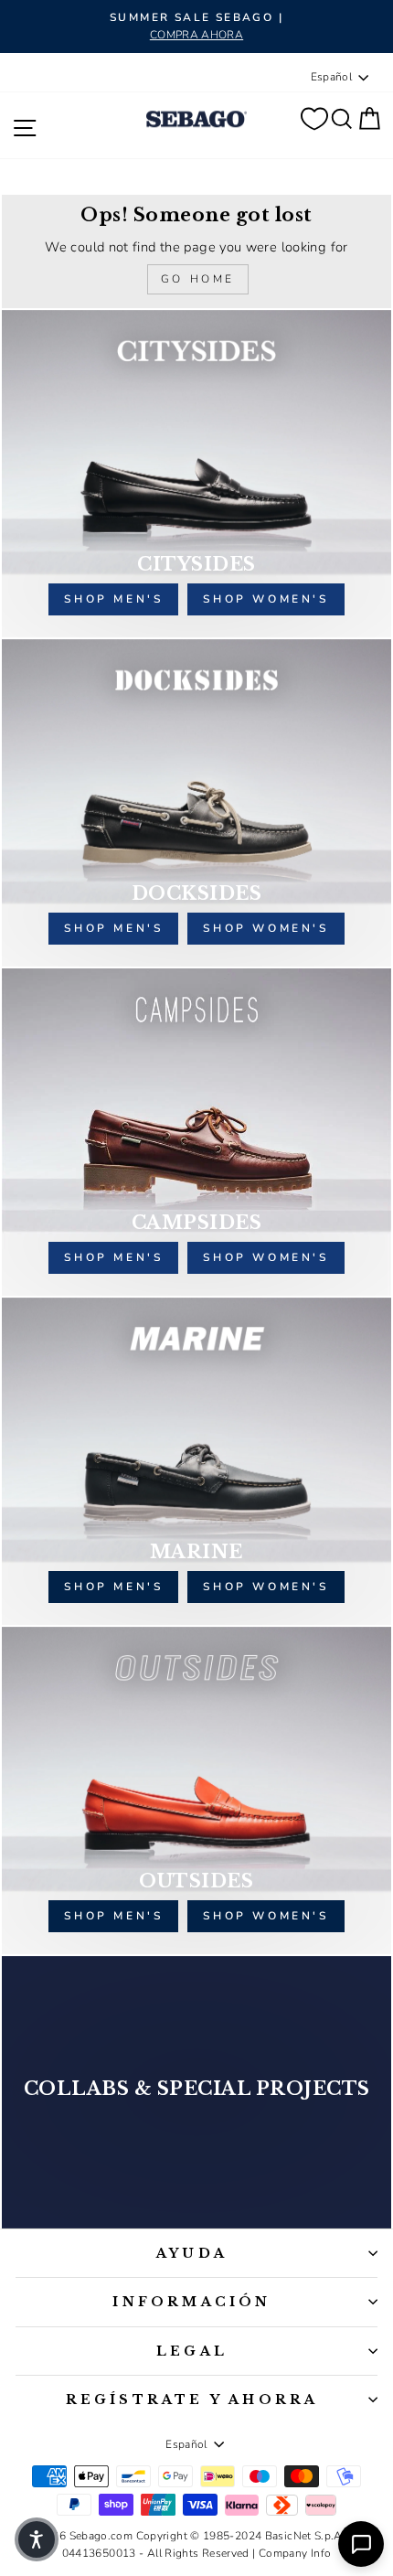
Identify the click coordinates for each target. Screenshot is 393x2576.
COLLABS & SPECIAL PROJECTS (197, 2089)
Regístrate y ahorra (192, 2400)
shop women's (266, 599)
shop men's (113, 599)
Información (191, 2302)
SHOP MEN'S (113, 1587)
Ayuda (192, 2253)
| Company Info (292, 2553)
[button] (37, 2539)
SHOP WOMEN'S (266, 1587)
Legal (192, 2351)
